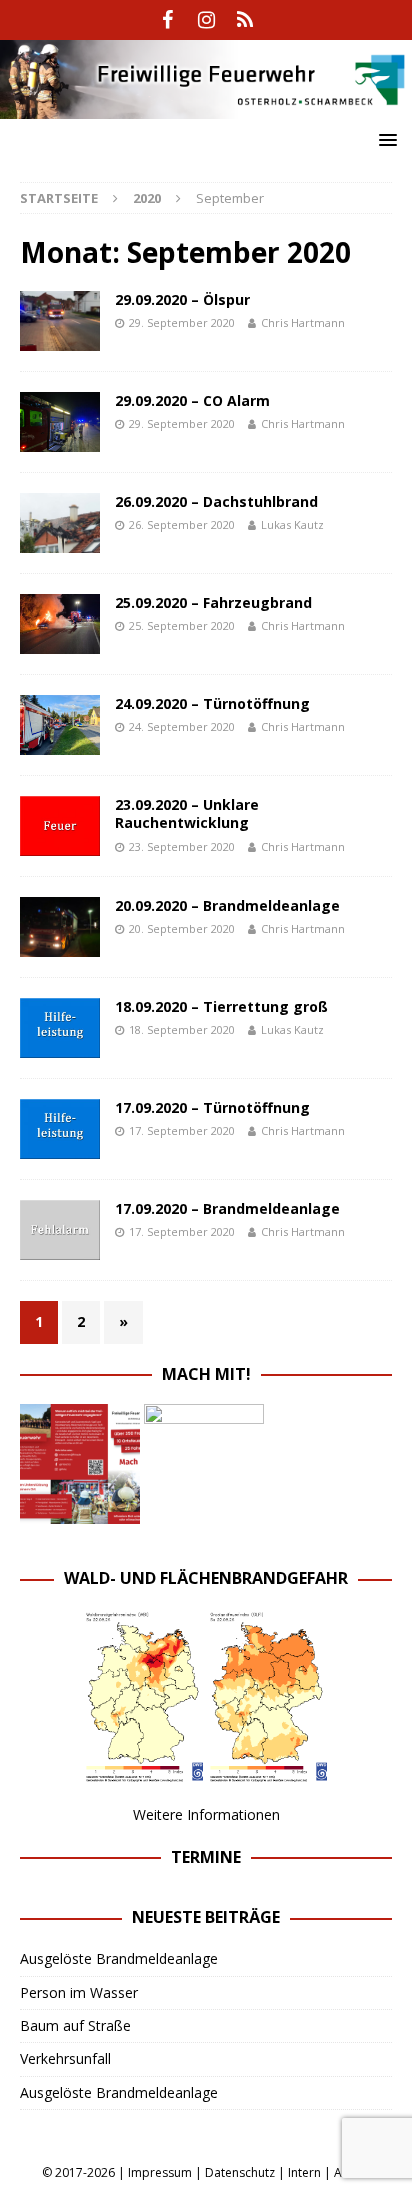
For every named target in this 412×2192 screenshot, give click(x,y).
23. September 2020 (182, 846)
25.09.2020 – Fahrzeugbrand (213, 602)
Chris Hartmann (303, 322)
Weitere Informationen (206, 1814)
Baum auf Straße (75, 2025)
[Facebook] (167, 20)
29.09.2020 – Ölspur (182, 299)
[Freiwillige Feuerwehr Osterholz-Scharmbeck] (206, 106)
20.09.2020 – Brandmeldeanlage (227, 905)
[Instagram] (206, 20)
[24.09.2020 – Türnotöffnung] (60, 725)
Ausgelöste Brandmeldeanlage (119, 1958)
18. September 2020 (182, 1029)
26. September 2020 (182, 524)
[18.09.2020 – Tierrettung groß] (60, 1028)
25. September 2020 (182, 625)
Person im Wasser (79, 1992)
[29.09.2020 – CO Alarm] (60, 422)
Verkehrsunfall (65, 2058)
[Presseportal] (245, 20)
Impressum (160, 2172)
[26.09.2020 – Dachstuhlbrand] (60, 523)
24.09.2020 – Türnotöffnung (212, 703)
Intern (304, 2172)
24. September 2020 (182, 726)
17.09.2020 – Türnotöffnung (212, 1107)
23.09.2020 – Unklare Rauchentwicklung (187, 813)
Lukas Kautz (292, 524)
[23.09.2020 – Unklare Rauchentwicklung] (60, 826)
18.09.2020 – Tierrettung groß (221, 1006)
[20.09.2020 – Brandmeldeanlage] (60, 927)
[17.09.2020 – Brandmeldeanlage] (60, 1230)
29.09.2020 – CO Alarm (192, 400)
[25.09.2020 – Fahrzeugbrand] (60, 624)
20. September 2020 (182, 928)
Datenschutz (240, 2172)
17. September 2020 (182, 1130)
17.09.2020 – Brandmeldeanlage (227, 1208)
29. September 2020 (182, 322)
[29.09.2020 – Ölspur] (60, 321)
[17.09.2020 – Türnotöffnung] (60, 1129)
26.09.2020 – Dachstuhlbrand (216, 501)
